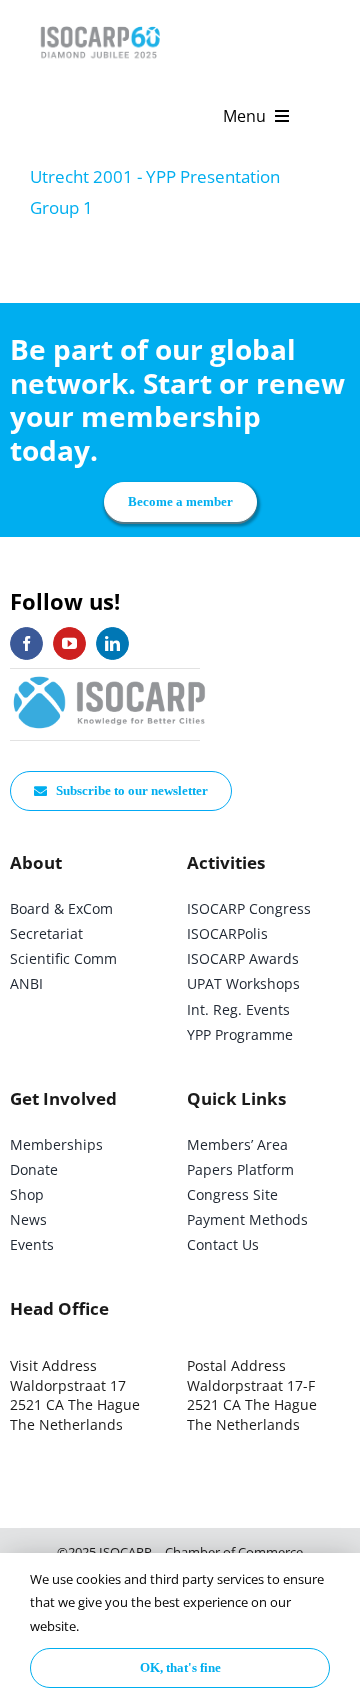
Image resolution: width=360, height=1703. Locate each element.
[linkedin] (112, 643)
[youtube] (69, 643)
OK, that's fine (180, 1667)
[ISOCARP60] (100, 23)
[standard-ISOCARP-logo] (110, 677)
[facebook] (26, 643)
